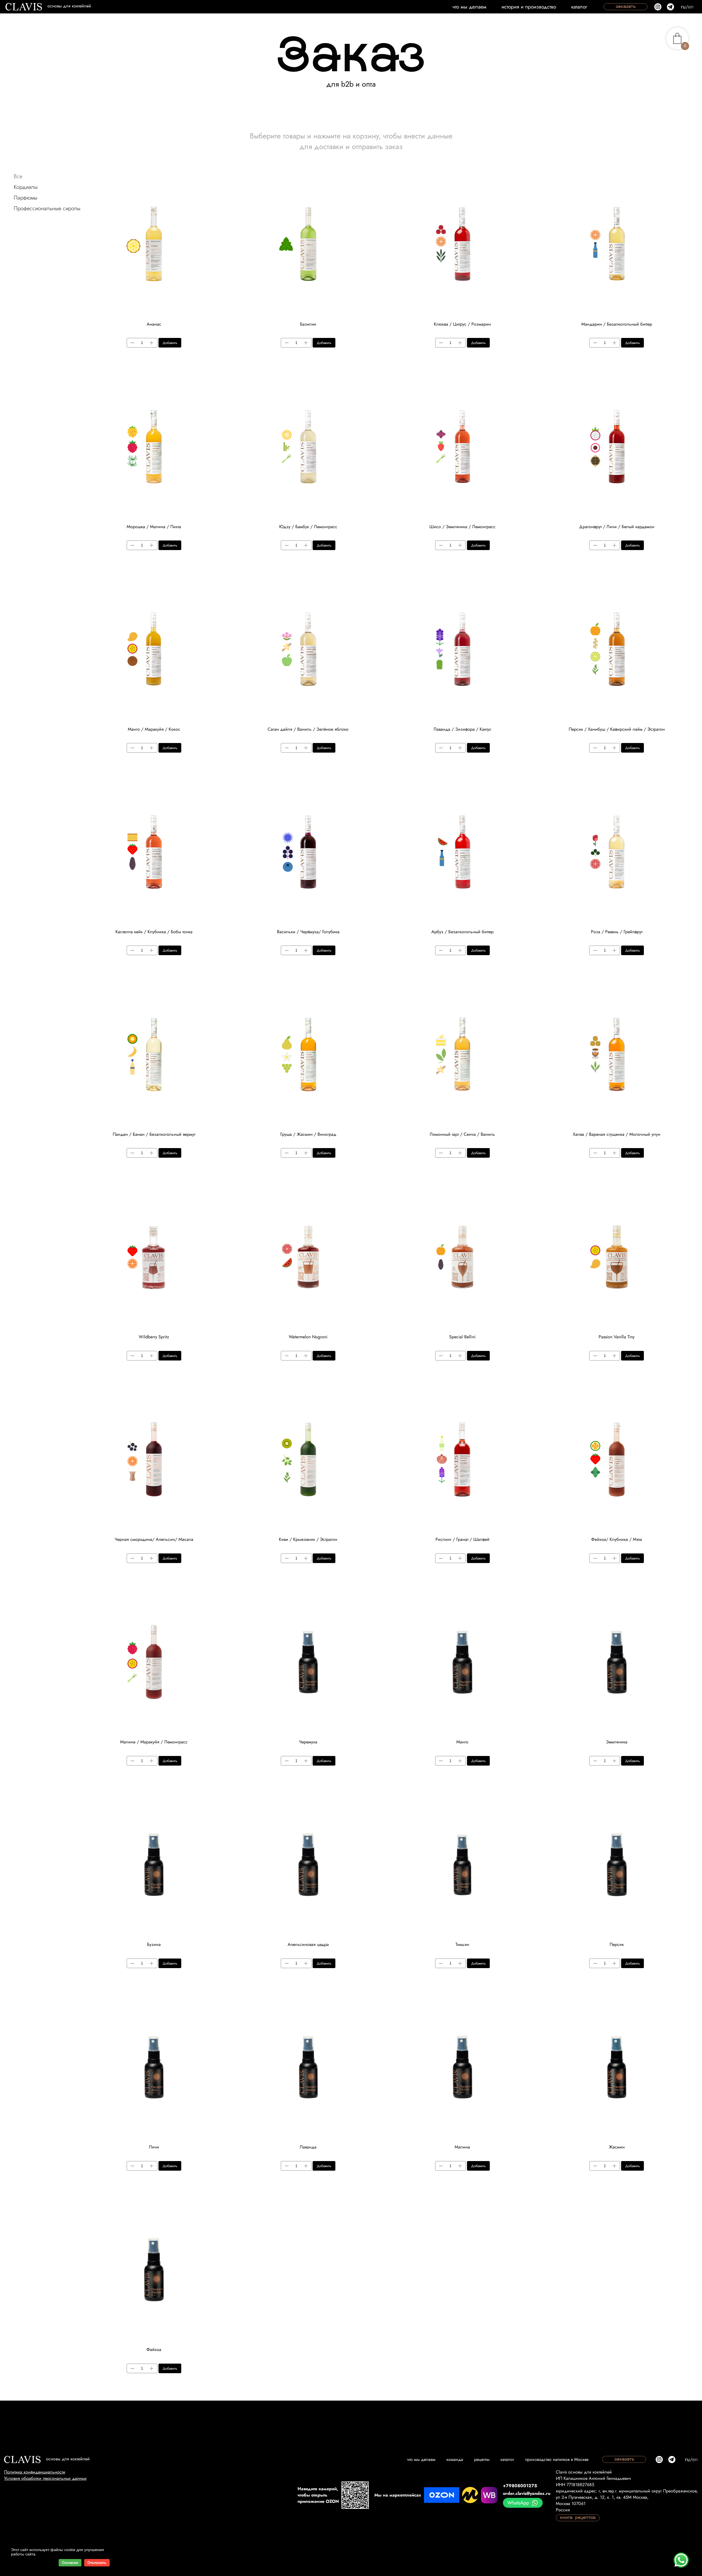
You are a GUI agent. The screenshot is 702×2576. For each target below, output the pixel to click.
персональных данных (412, 1387)
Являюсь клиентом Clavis (408, 1332)
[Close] (471, 1172)
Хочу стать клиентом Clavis (296, 1332)
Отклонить (97, 2563)
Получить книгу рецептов (402, 1358)
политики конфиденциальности (413, 1379)
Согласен (70, 2563)
